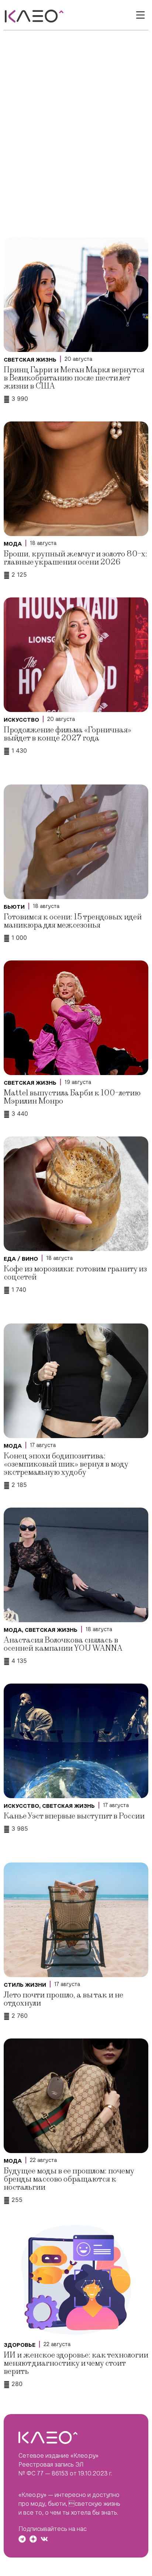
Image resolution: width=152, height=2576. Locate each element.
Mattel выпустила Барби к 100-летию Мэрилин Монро (72, 1097)
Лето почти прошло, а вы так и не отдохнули (63, 1999)
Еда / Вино (21, 1259)
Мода (13, 544)
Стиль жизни (25, 1985)
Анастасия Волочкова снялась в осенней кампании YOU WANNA (63, 1644)
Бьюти (14, 907)
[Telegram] (22, 2539)
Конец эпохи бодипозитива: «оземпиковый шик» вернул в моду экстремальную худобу (66, 1464)
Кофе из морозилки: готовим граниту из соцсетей (75, 1273)
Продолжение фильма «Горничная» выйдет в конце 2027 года (68, 734)
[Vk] (44, 2539)
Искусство (21, 720)
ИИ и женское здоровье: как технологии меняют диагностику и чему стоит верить (76, 2363)
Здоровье (20, 2345)
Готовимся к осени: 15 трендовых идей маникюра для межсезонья (73, 921)
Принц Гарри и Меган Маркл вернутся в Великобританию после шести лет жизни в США (74, 378)
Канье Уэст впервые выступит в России (74, 1816)
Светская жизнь (30, 360)
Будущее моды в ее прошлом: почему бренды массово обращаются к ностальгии (69, 2179)
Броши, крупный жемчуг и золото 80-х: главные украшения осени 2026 (75, 558)
